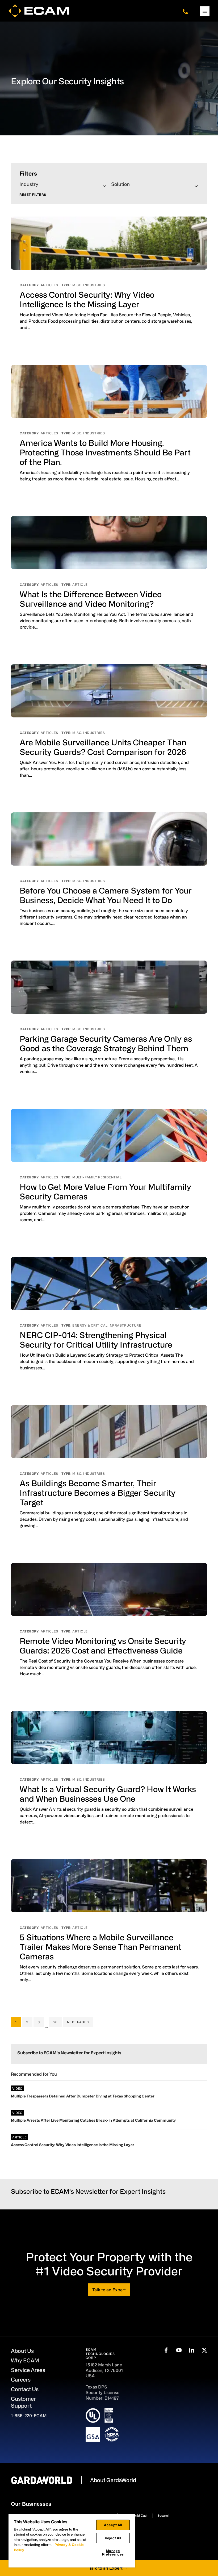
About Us (22, 2351)
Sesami (163, 2515)
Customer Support (23, 2402)
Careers (21, 2380)
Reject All (113, 2538)
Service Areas (28, 2370)
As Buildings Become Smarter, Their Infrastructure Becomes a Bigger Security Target (98, 1493)
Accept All (113, 2525)
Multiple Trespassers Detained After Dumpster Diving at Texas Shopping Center (83, 2096)
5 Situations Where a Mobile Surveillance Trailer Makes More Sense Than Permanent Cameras (100, 1947)
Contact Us (25, 2389)
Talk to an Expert (109, 2290)
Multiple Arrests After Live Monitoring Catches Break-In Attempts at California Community (93, 2120)
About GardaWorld (113, 2480)
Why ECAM (25, 2360)
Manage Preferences (113, 2552)
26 (57, 2022)
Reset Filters (33, 195)
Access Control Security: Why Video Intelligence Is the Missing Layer (73, 2145)
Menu (205, 11)
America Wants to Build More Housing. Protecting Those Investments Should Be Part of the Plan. (105, 452)
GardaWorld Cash (135, 2515)
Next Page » (78, 2023)
